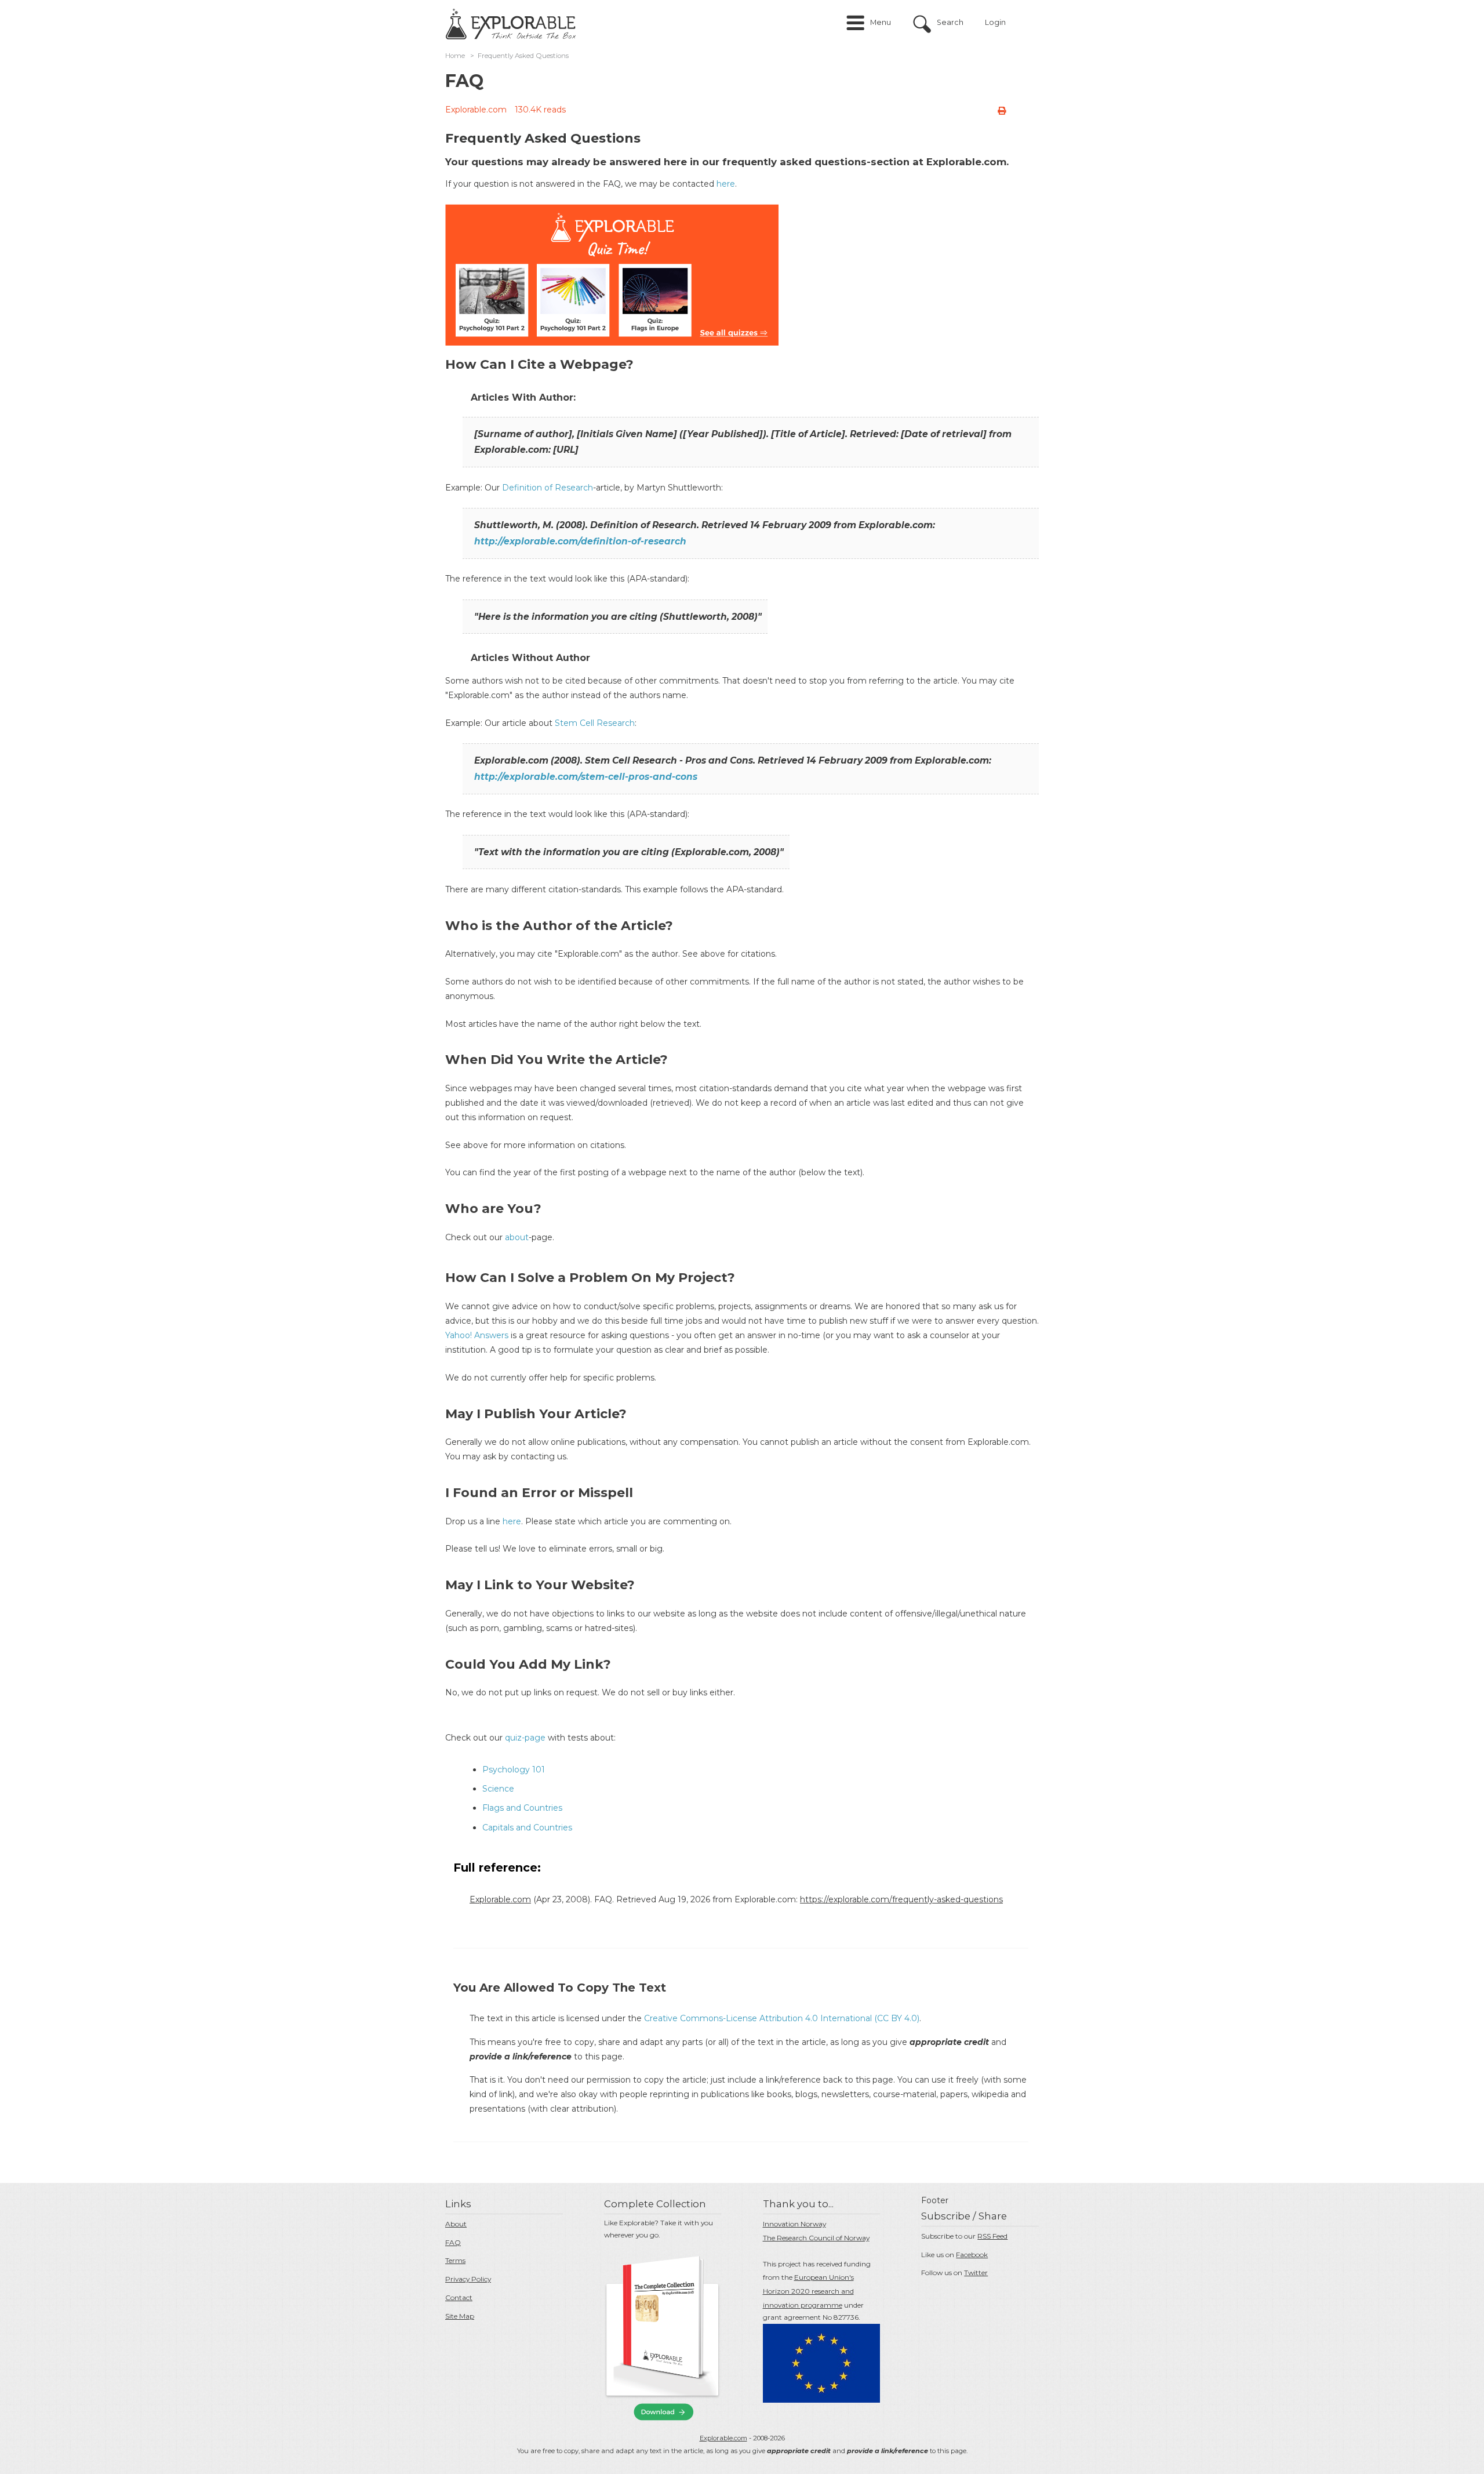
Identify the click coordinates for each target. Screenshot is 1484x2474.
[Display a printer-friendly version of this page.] (1002, 111)
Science (498, 1789)
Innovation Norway (794, 2224)
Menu (881, 22)
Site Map (460, 2316)
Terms (455, 2260)
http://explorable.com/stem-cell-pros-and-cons (586, 777)
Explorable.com (476, 110)
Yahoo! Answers (477, 1335)
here (726, 184)
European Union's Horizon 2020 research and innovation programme (808, 2291)
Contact (459, 2297)
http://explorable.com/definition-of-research (580, 541)
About (456, 2224)
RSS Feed (992, 2236)
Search (950, 22)
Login (995, 22)
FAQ (453, 2242)
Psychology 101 (514, 1770)
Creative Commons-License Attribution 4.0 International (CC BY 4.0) (782, 2018)
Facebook (972, 2255)
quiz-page (525, 1738)
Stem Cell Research (595, 723)
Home (455, 56)
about (517, 1237)
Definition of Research (548, 488)
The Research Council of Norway (816, 2238)
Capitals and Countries (527, 1828)
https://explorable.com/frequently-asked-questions (901, 1899)
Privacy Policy (468, 2279)
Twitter (976, 2273)
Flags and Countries (522, 1808)
